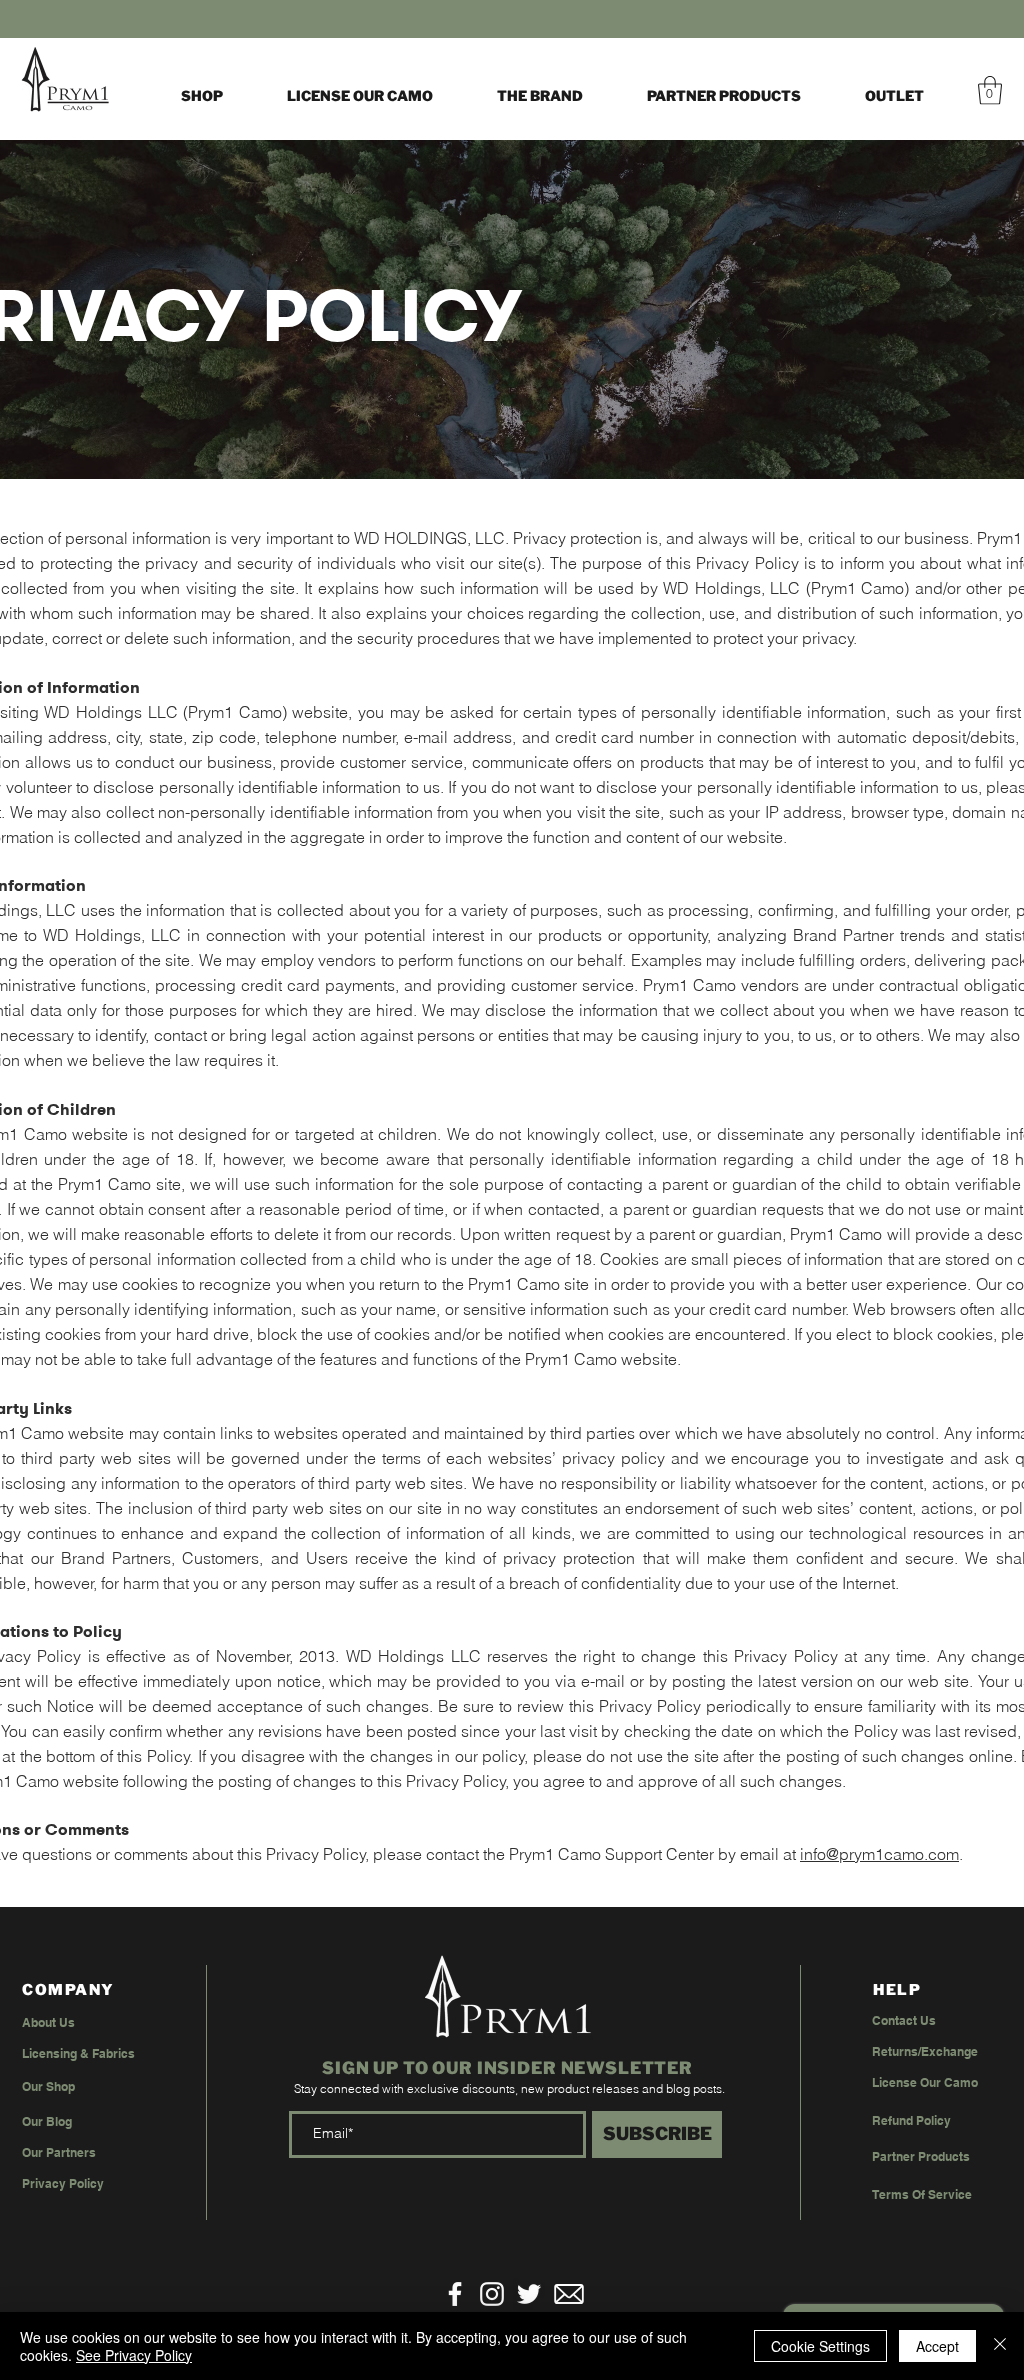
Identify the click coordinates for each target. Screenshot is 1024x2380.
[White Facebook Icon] (455, 2294)
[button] (540, 96)
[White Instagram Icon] (492, 2294)
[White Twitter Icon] (529, 2294)
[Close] (1000, 2346)
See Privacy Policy (134, 2355)
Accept (937, 2346)
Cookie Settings (820, 2346)
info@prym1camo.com (879, 1854)
